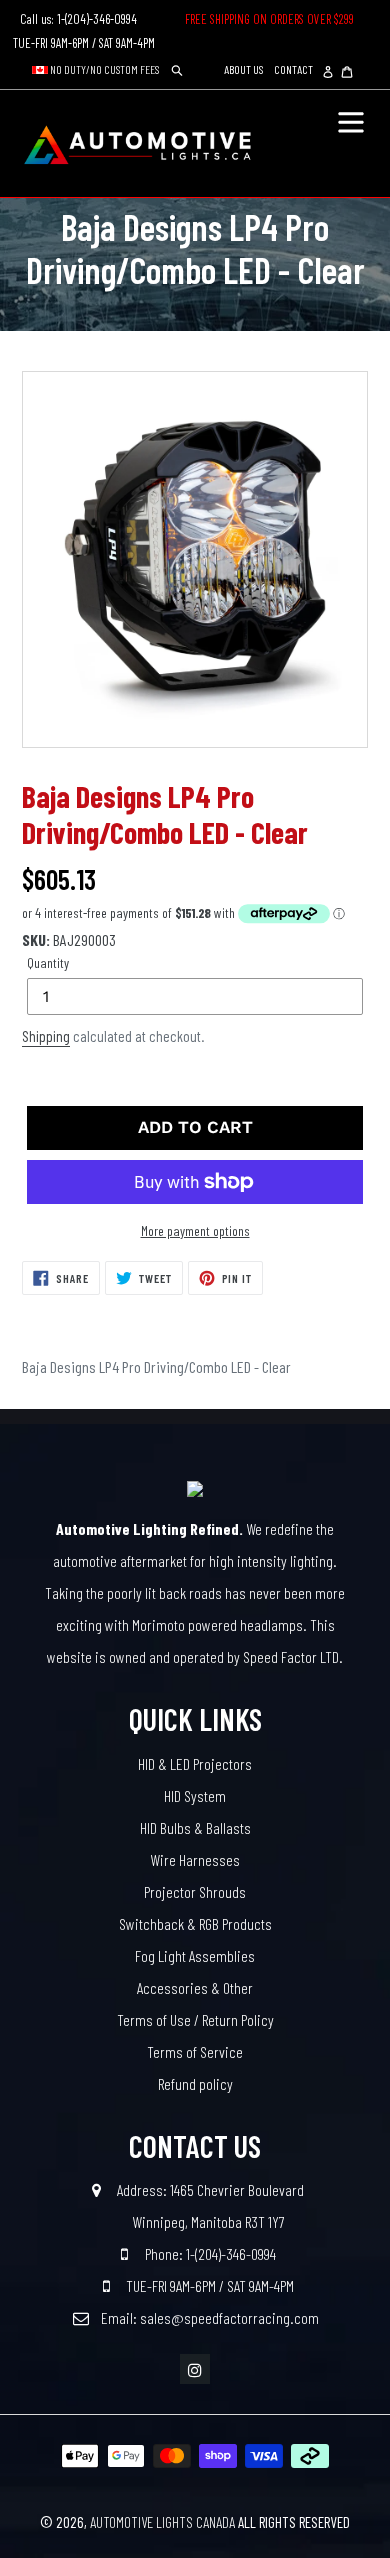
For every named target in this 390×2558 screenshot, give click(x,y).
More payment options (195, 1230)
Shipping (46, 1036)
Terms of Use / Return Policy (195, 2019)
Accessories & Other (195, 1987)
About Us (243, 69)
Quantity (48, 962)
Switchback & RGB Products (195, 1923)
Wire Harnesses (195, 1859)
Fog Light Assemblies (195, 1955)
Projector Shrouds (195, 1891)
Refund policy (195, 2083)
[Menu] (351, 120)
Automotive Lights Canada (162, 2522)
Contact (293, 69)
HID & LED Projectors (195, 1763)
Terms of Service (195, 2051)
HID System (195, 1795)
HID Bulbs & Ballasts (195, 1827)
